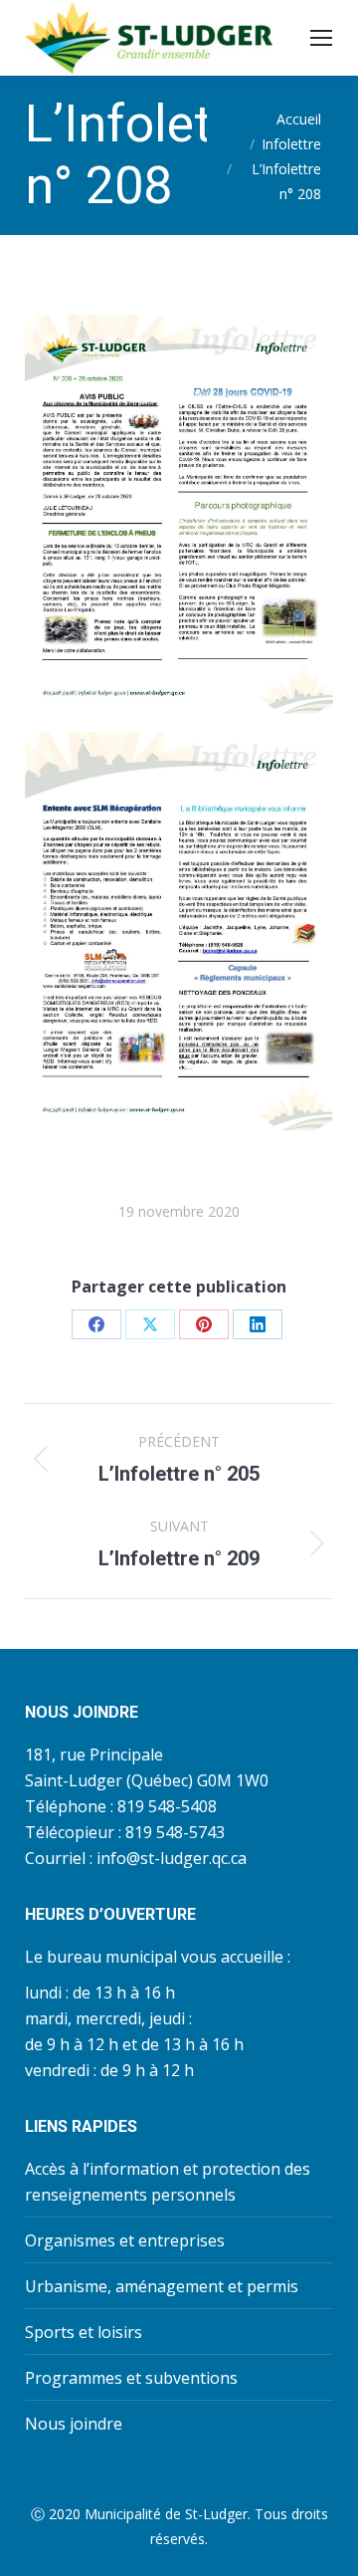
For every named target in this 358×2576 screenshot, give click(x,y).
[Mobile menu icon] (321, 38)
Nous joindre (74, 2424)
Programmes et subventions (131, 2378)
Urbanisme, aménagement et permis (162, 2286)
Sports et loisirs (84, 2332)
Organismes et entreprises (125, 2240)
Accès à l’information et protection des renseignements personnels (168, 2182)
